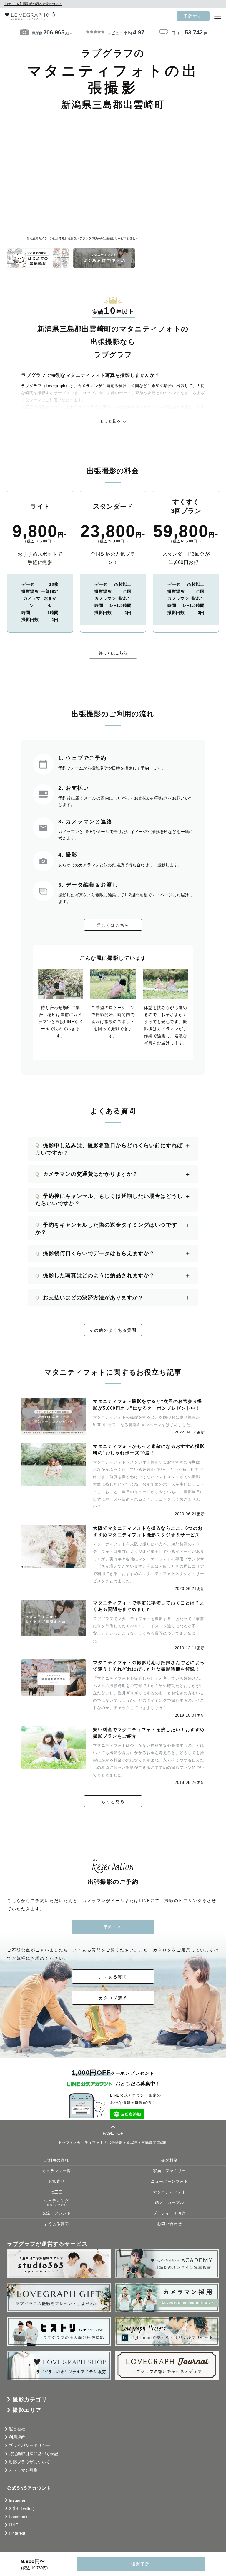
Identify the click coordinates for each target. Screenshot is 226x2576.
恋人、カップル (169, 2203)
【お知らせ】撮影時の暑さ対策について (33, 4)
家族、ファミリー (169, 2171)
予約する (193, 16)
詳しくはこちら (113, 653)
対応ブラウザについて (29, 2462)
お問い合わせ (169, 2224)
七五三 (56, 2192)
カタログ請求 (113, 1998)
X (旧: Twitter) (22, 2508)
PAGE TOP (113, 2133)
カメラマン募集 (23, 2470)
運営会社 (17, 2429)
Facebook (18, 2517)
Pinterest (17, 2533)
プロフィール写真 (169, 2213)
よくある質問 (113, 1977)
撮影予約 (141, 2564)
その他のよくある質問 (113, 1330)
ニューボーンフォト (169, 2182)
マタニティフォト (169, 2192)
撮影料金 (169, 2160)
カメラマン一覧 (56, 2171)
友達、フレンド (56, 2213)
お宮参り (56, 2182)
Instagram (18, 2500)
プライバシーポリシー (29, 2445)
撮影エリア (27, 2410)
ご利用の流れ (56, 2160)
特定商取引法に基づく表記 (34, 2454)
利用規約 (17, 2437)
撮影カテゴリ (30, 2400)
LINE (13, 2525)
